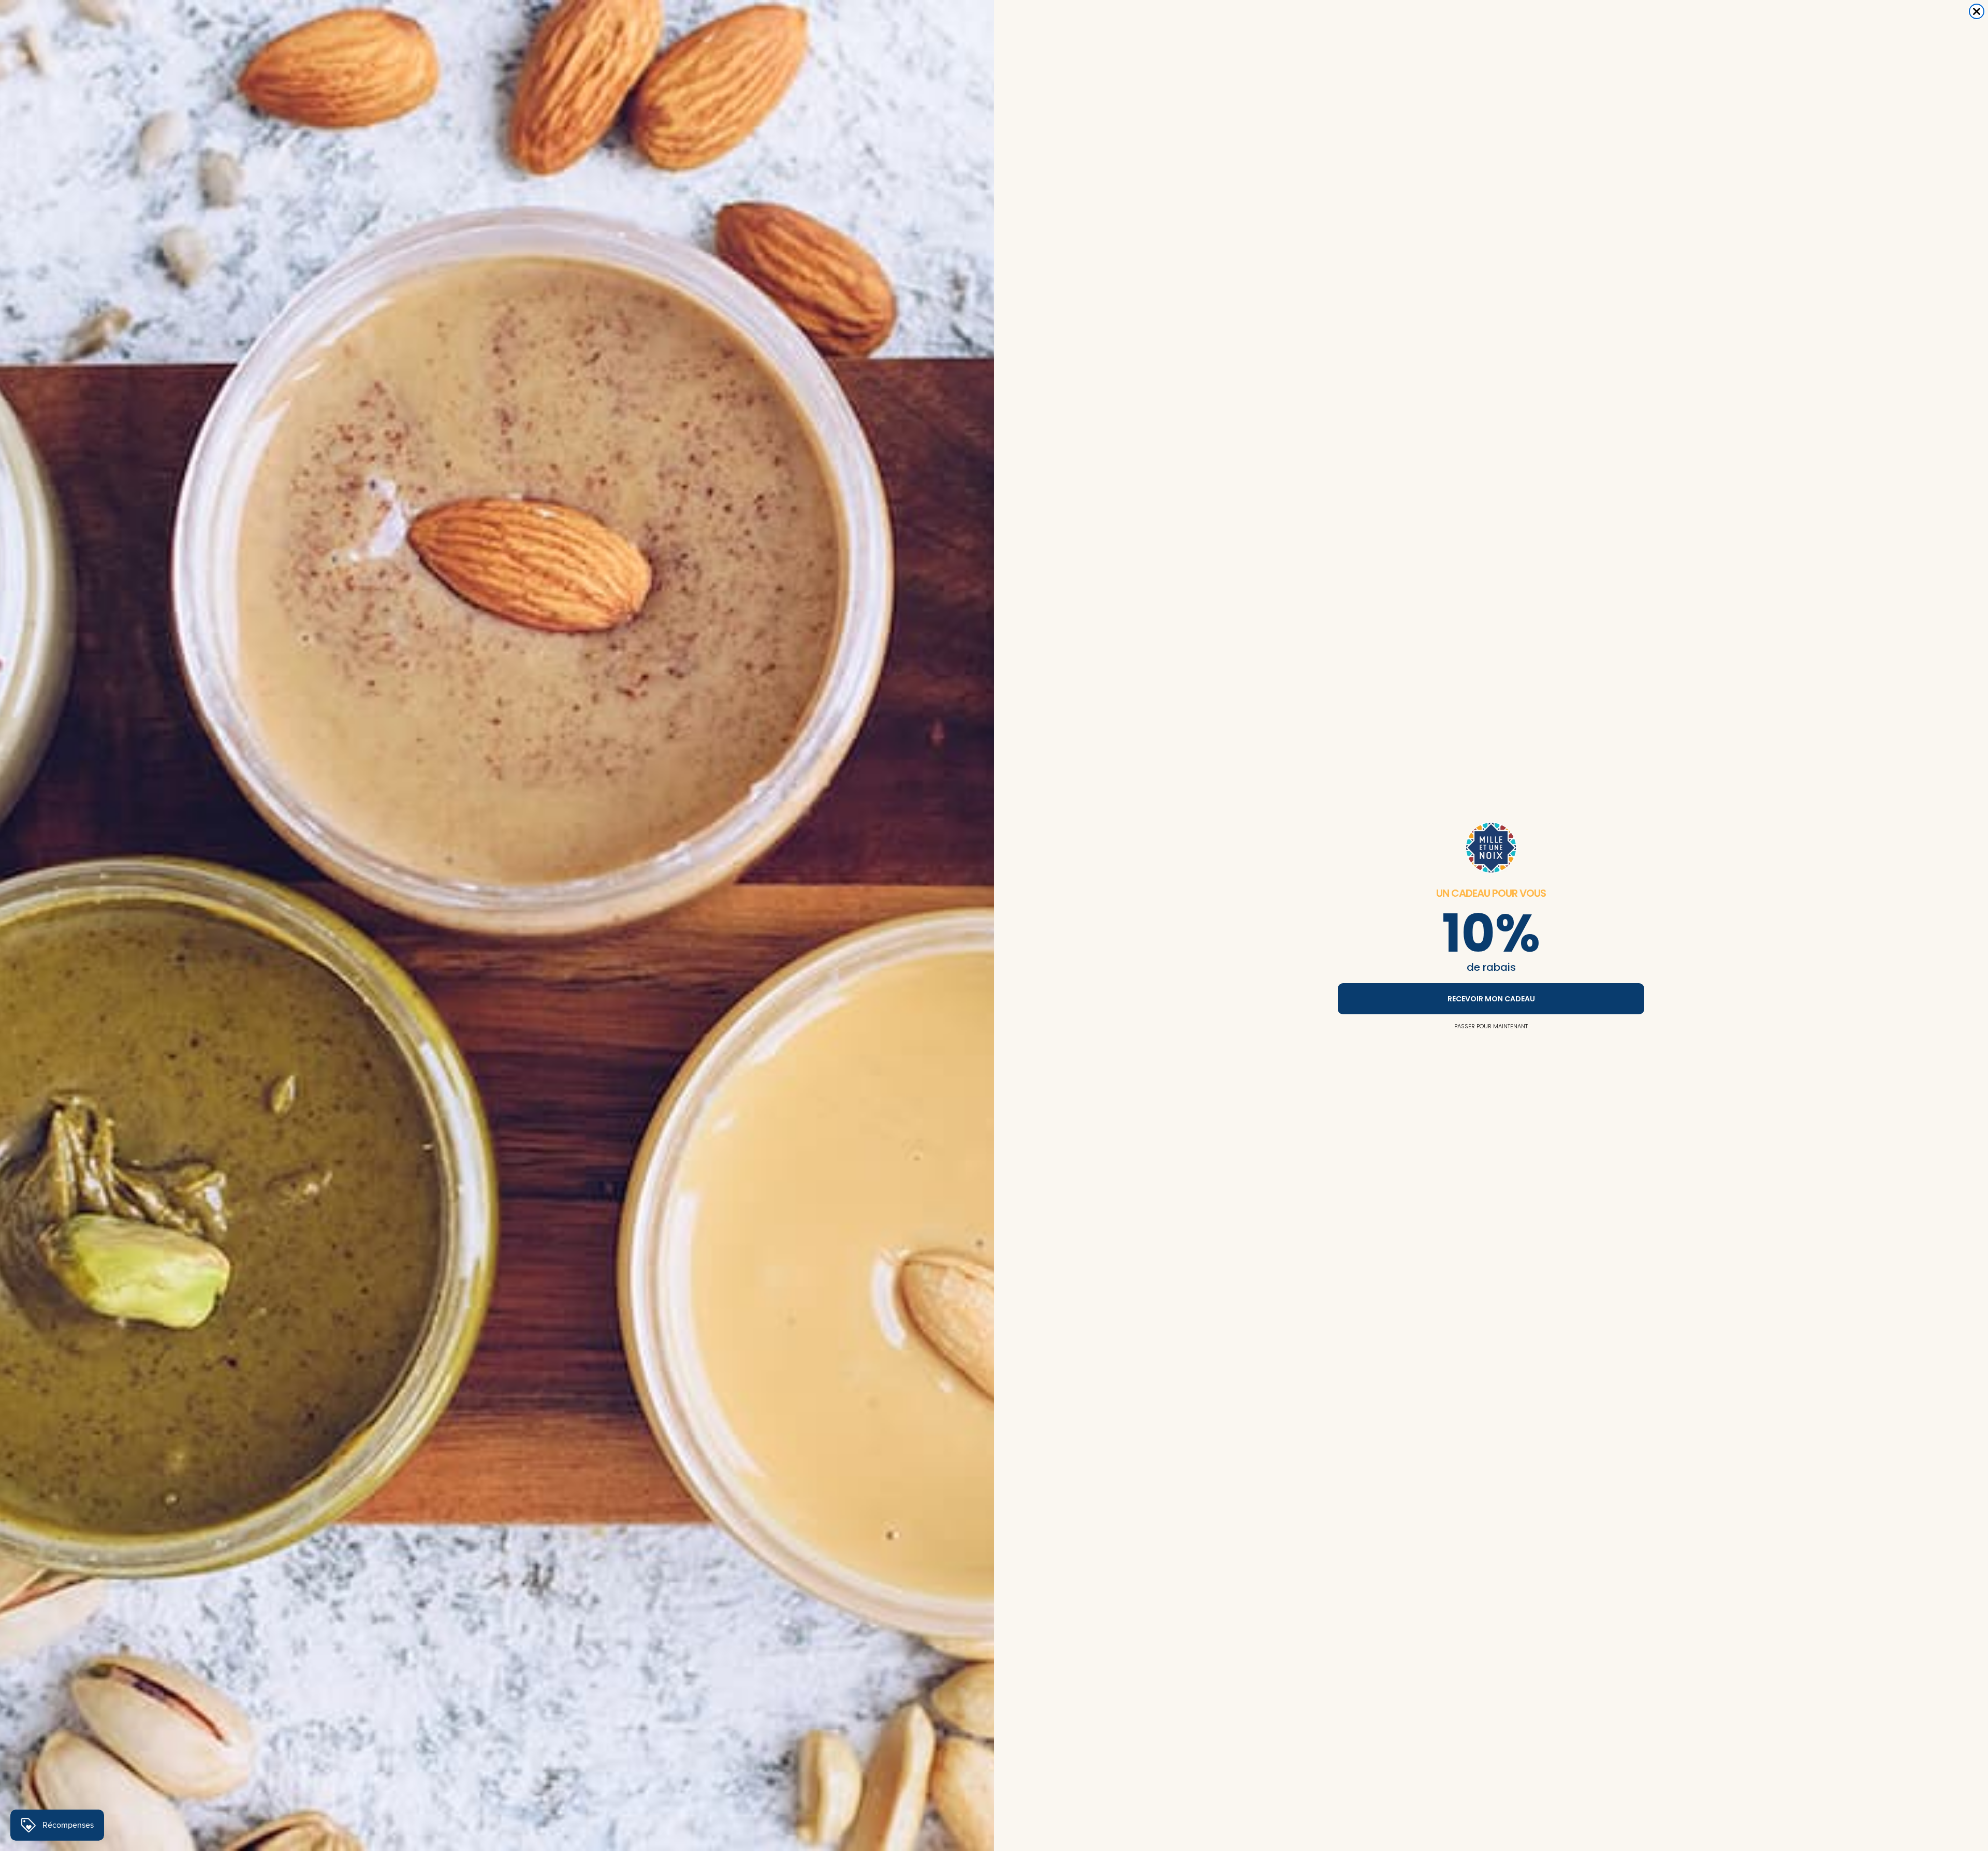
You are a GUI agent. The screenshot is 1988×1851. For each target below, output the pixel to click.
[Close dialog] (1977, 11)
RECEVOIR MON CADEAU (1491, 999)
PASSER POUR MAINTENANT (1491, 1026)
